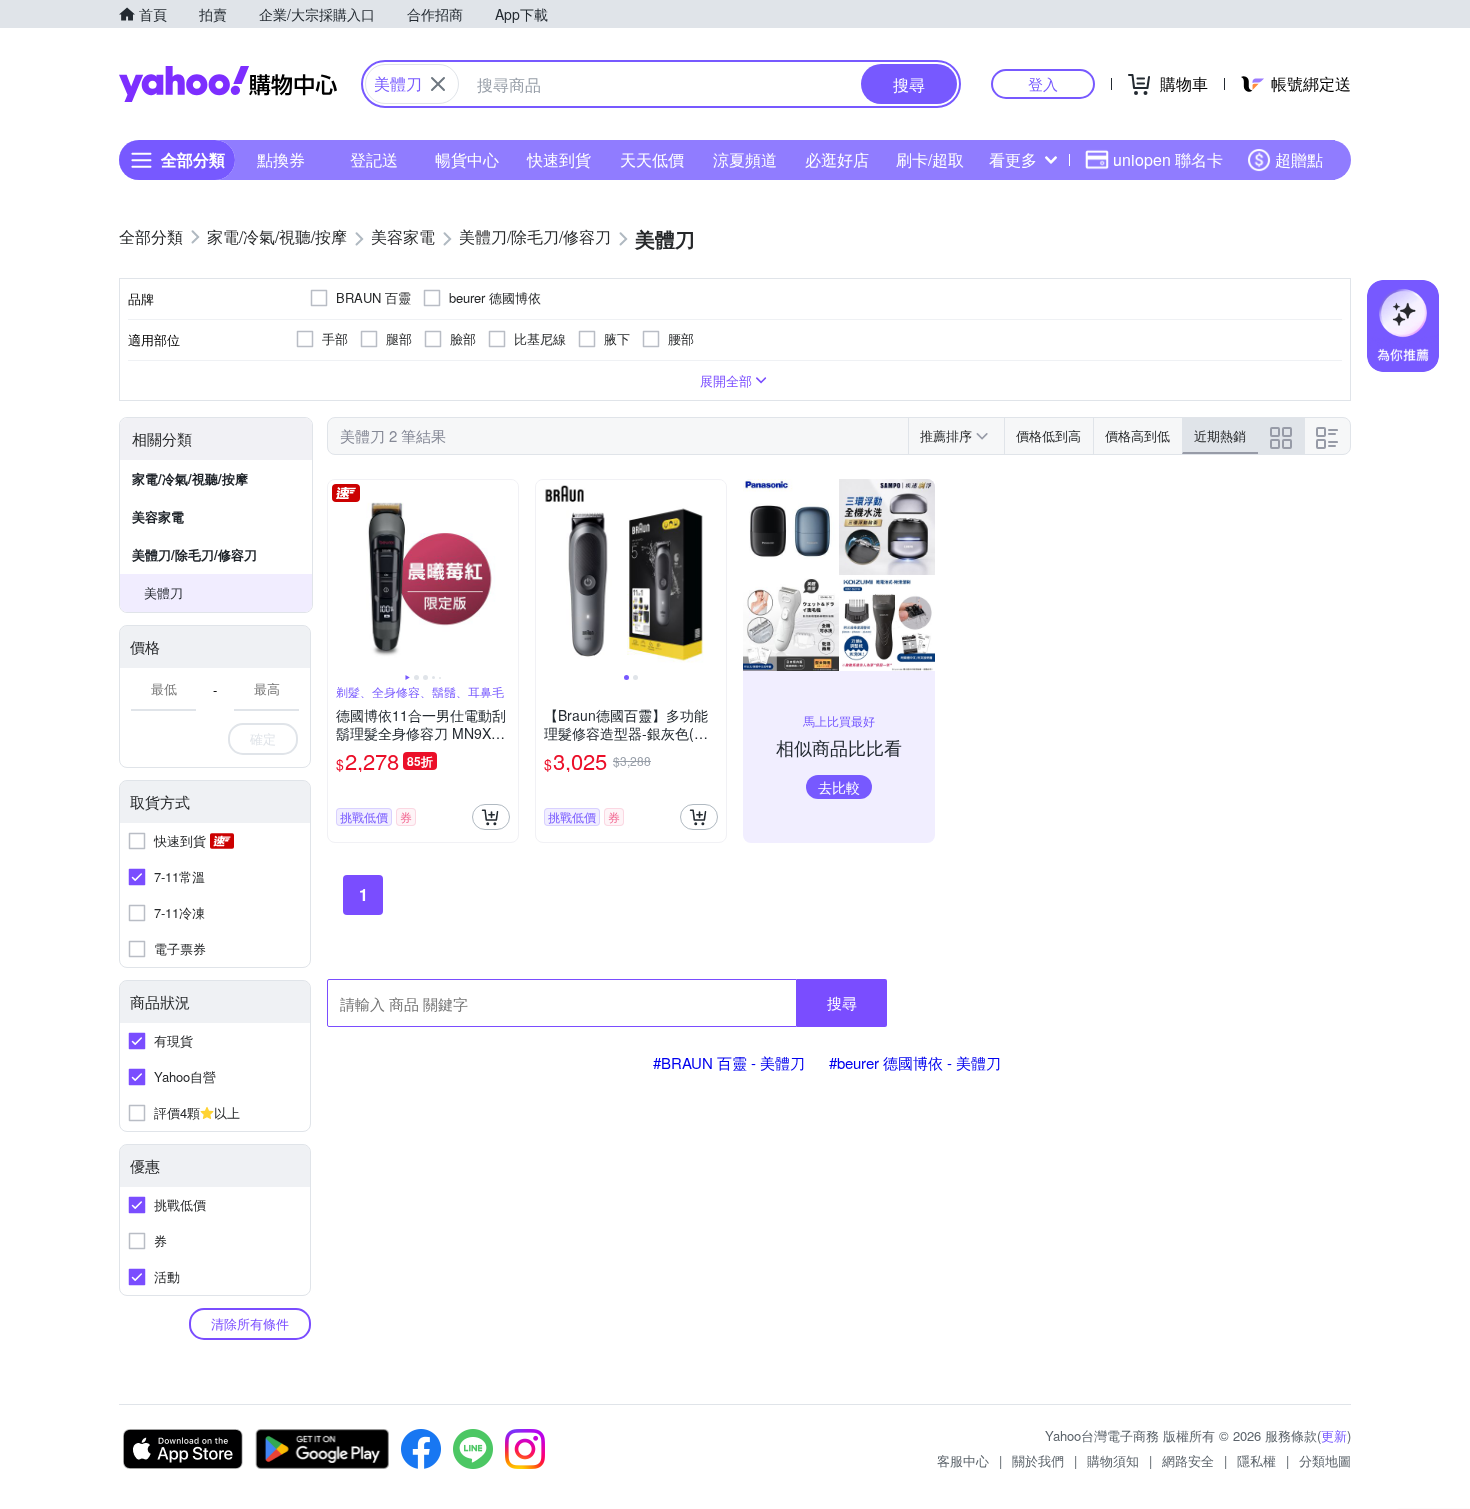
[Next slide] (505, 575)
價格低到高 (1048, 435)
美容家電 (158, 516)
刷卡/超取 (930, 159)
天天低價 (652, 159)
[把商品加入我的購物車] (491, 817)
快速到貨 (559, 159)
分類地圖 (1325, 1460)
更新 (1334, 1435)
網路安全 (1188, 1460)
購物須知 (1113, 1460)
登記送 (374, 159)
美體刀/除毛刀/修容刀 (194, 554)
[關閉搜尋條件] (438, 84)
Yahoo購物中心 (228, 84)
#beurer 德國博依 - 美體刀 (915, 1062)
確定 (263, 738)
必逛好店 (837, 159)
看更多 (1013, 159)
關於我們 (1038, 1460)
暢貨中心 (467, 159)
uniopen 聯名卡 (1168, 159)
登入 (1043, 83)
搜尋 (842, 1002)
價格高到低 (1137, 435)
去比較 (839, 787)
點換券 (281, 159)
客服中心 (963, 1460)
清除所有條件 (250, 1323)
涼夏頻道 (745, 159)
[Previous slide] (341, 575)
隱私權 (1256, 1460)
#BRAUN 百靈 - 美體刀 (729, 1062)
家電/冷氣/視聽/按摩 (190, 478)
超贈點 (1299, 159)
